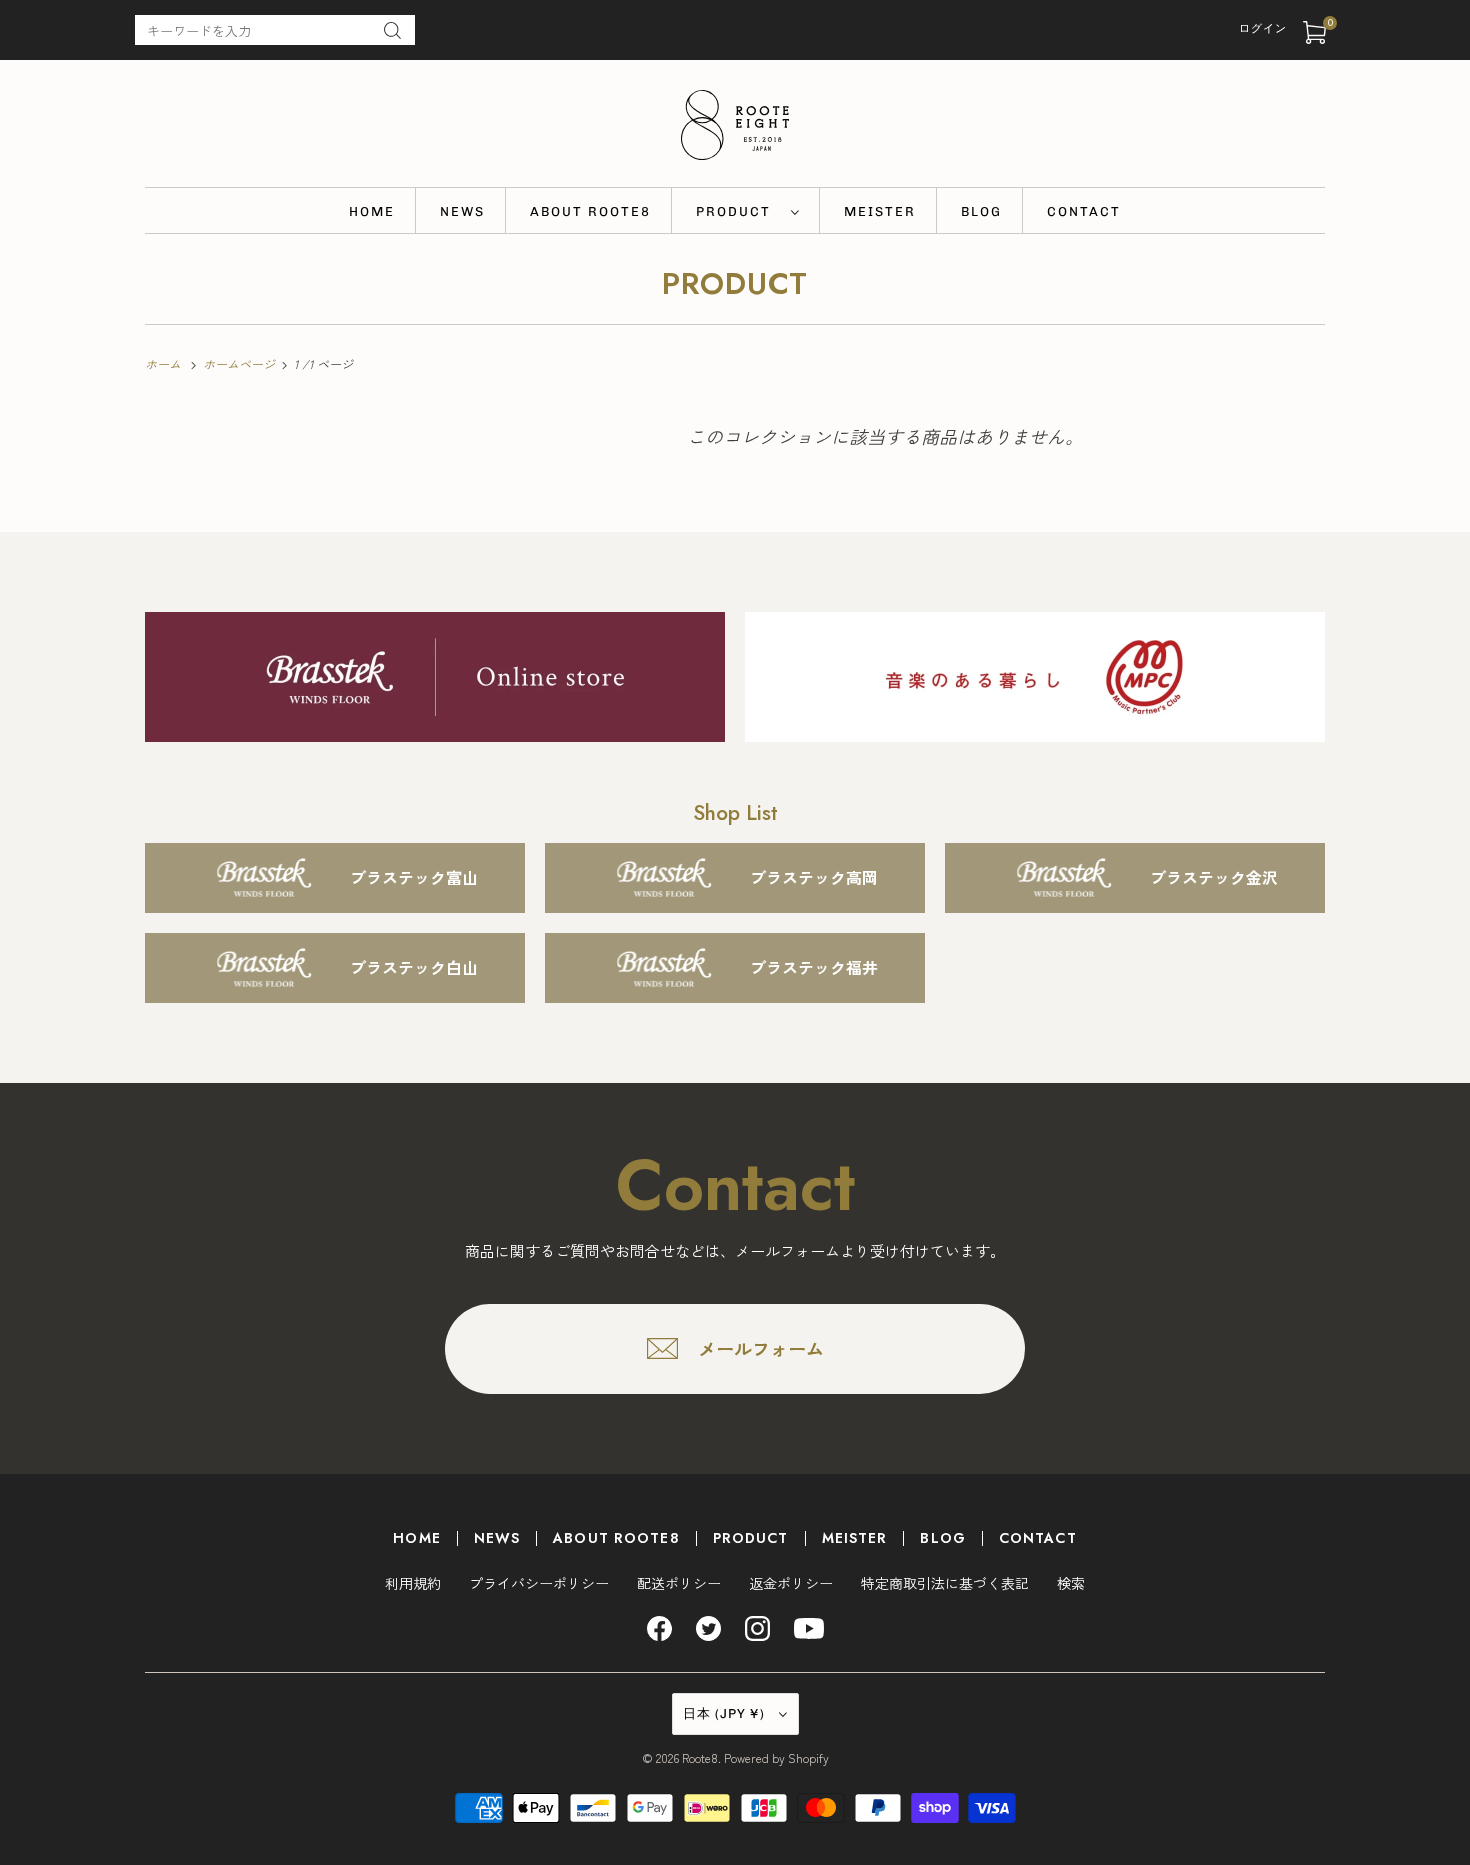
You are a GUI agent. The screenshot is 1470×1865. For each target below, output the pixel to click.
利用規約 (413, 1583)
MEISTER (880, 211)
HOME (372, 211)
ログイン (1263, 28)
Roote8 (700, 1757)
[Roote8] (735, 128)
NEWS (462, 211)
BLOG (981, 211)
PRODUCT (738, 211)
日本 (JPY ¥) (726, 1713)
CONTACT (1084, 211)
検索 (1071, 1583)
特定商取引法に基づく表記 (945, 1583)
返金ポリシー (791, 1583)
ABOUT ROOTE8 (590, 211)
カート (1330, 22)
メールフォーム (761, 1348)
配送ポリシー (679, 1583)
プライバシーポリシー (539, 1583)
